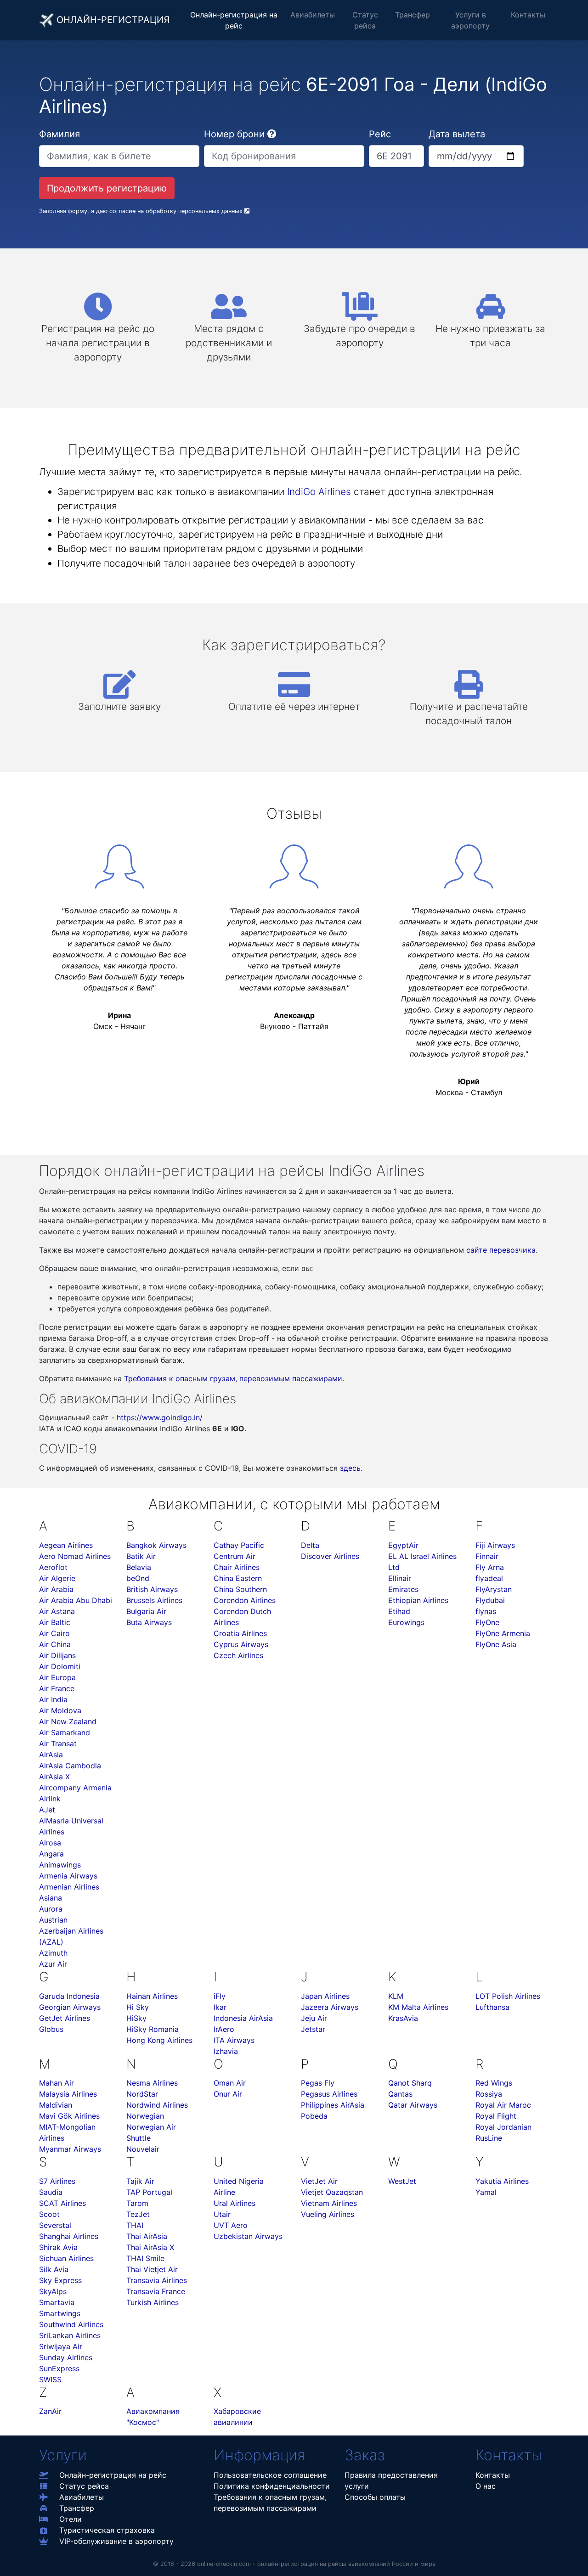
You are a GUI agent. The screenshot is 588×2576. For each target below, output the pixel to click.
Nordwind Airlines (157, 2105)
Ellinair (400, 1578)
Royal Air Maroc (503, 2105)
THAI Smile (145, 2258)
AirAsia (51, 1755)
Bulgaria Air (146, 1611)
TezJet (138, 2214)
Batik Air (141, 1556)
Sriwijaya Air (61, 2346)
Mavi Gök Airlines (69, 2116)
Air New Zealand (68, 1721)
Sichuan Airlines (66, 2258)
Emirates (403, 1589)
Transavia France (156, 2291)
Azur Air (53, 1964)
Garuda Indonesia (69, 1996)
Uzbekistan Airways (248, 2236)
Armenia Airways (68, 1876)
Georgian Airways (70, 2007)
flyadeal (489, 1578)
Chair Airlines (237, 1567)
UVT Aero (231, 2225)
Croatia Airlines (240, 1633)
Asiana (51, 1898)
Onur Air (228, 2094)
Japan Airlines (325, 1996)
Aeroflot (53, 1567)
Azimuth (53, 1953)
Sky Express (60, 2280)
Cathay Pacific (239, 1545)
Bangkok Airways (156, 1545)
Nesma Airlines (152, 2083)
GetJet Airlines (65, 2018)
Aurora (51, 1909)
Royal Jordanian (503, 2127)
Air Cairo (54, 1633)
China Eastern (238, 1578)
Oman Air (230, 2083)
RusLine (489, 2138)
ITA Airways (234, 2040)
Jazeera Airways (330, 2007)
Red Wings (494, 2083)
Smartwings (60, 2313)
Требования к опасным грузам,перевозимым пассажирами (270, 2503)
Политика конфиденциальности (272, 2486)
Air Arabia (56, 1589)
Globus (51, 2029)
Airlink (50, 1799)
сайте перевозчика (501, 1250)
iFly (220, 1996)
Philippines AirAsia (333, 2105)
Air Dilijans (57, 1655)
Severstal (55, 2225)
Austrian (53, 1920)
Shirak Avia (58, 2247)
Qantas (400, 2094)
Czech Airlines (238, 1655)
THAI (135, 2225)
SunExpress (59, 2368)
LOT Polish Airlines (508, 1996)
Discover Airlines (330, 1556)
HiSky (136, 2018)
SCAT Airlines (62, 2203)
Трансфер (413, 15)
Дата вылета (457, 134)
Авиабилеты (313, 15)
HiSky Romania (153, 2029)
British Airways (152, 1589)
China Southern (240, 1589)
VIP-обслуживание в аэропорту (116, 2541)
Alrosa (50, 1843)
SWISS (50, 2379)
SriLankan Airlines (70, 2335)
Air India (53, 1699)
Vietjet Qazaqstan (332, 2192)
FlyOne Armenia (503, 1633)
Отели (71, 2519)
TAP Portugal (149, 2192)
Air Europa (57, 1677)
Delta (310, 1545)
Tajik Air (140, 2181)
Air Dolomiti (60, 1666)
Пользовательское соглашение (270, 2475)
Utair (222, 2214)
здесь (350, 1468)
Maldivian (56, 2105)
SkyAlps (53, 2291)
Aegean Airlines (66, 1545)
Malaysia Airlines (68, 2094)
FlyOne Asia (496, 1644)
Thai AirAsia (147, 2236)
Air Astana (57, 1611)
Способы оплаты (375, 2497)
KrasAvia (403, 2018)
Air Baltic (55, 1622)
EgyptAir (403, 1545)
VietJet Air (319, 2181)
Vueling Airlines (328, 2214)
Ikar (220, 2007)
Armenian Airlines (69, 1887)
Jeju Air (314, 2018)
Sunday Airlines (66, 2357)
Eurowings (406, 1622)
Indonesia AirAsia (243, 2018)
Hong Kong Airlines (159, 2040)
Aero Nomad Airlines (75, 1556)
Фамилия (59, 134)
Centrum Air (235, 1556)
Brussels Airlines (154, 1600)
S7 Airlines (57, 2181)
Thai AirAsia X (150, 2247)
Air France (57, 1688)
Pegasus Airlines (329, 2094)
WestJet (402, 2181)
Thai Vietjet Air (152, 2269)
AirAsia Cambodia (70, 1766)
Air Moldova (60, 1710)
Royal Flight (496, 2116)
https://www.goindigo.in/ (160, 1417)
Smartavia (57, 2302)
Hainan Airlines (152, 1996)
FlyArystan (494, 1589)
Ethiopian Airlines (418, 1600)
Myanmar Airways (70, 2149)
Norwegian (145, 2116)
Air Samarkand (65, 1732)
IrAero (224, 2029)
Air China (55, 1644)
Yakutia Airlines (502, 2181)
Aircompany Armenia (75, 1788)
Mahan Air (57, 2083)
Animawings (60, 1865)
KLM (396, 1996)
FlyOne (487, 1622)
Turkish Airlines (153, 2302)
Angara (51, 1854)
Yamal (486, 2192)
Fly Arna (490, 1567)
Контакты (528, 15)
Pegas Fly (318, 2083)
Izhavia (226, 2051)
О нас (486, 2486)
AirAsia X (54, 1777)
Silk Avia (54, 2269)
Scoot (49, 2214)
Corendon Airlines (245, 1600)
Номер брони (234, 134)
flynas (486, 1611)
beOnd (138, 1578)
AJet (47, 1810)
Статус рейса (365, 20)
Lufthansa (492, 2007)
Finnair (487, 1556)
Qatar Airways (413, 2105)
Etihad (399, 1611)
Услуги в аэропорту (470, 20)
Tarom (137, 2203)
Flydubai (490, 1600)
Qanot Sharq (410, 2083)
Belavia (139, 1567)
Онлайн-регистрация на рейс (234, 20)
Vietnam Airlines (329, 2203)
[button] (272, 134)
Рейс (380, 134)
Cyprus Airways (241, 1644)
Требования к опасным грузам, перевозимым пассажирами (233, 1378)
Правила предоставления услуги (391, 2480)
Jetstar (313, 2029)
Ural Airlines (235, 2203)
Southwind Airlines (71, 2324)
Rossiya (489, 2094)
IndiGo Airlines (319, 492)
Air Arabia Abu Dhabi (76, 1600)
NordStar (142, 2094)
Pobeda (314, 2116)
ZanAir (50, 2411)
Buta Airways (149, 1622)
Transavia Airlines (157, 2280)
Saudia (51, 2192)
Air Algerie (57, 1578)
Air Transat (58, 1744)
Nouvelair (143, 2149)
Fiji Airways (495, 1545)
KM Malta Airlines (418, 2007)
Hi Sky (138, 2007)
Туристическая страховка (107, 2530)
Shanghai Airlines (69, 2236)
